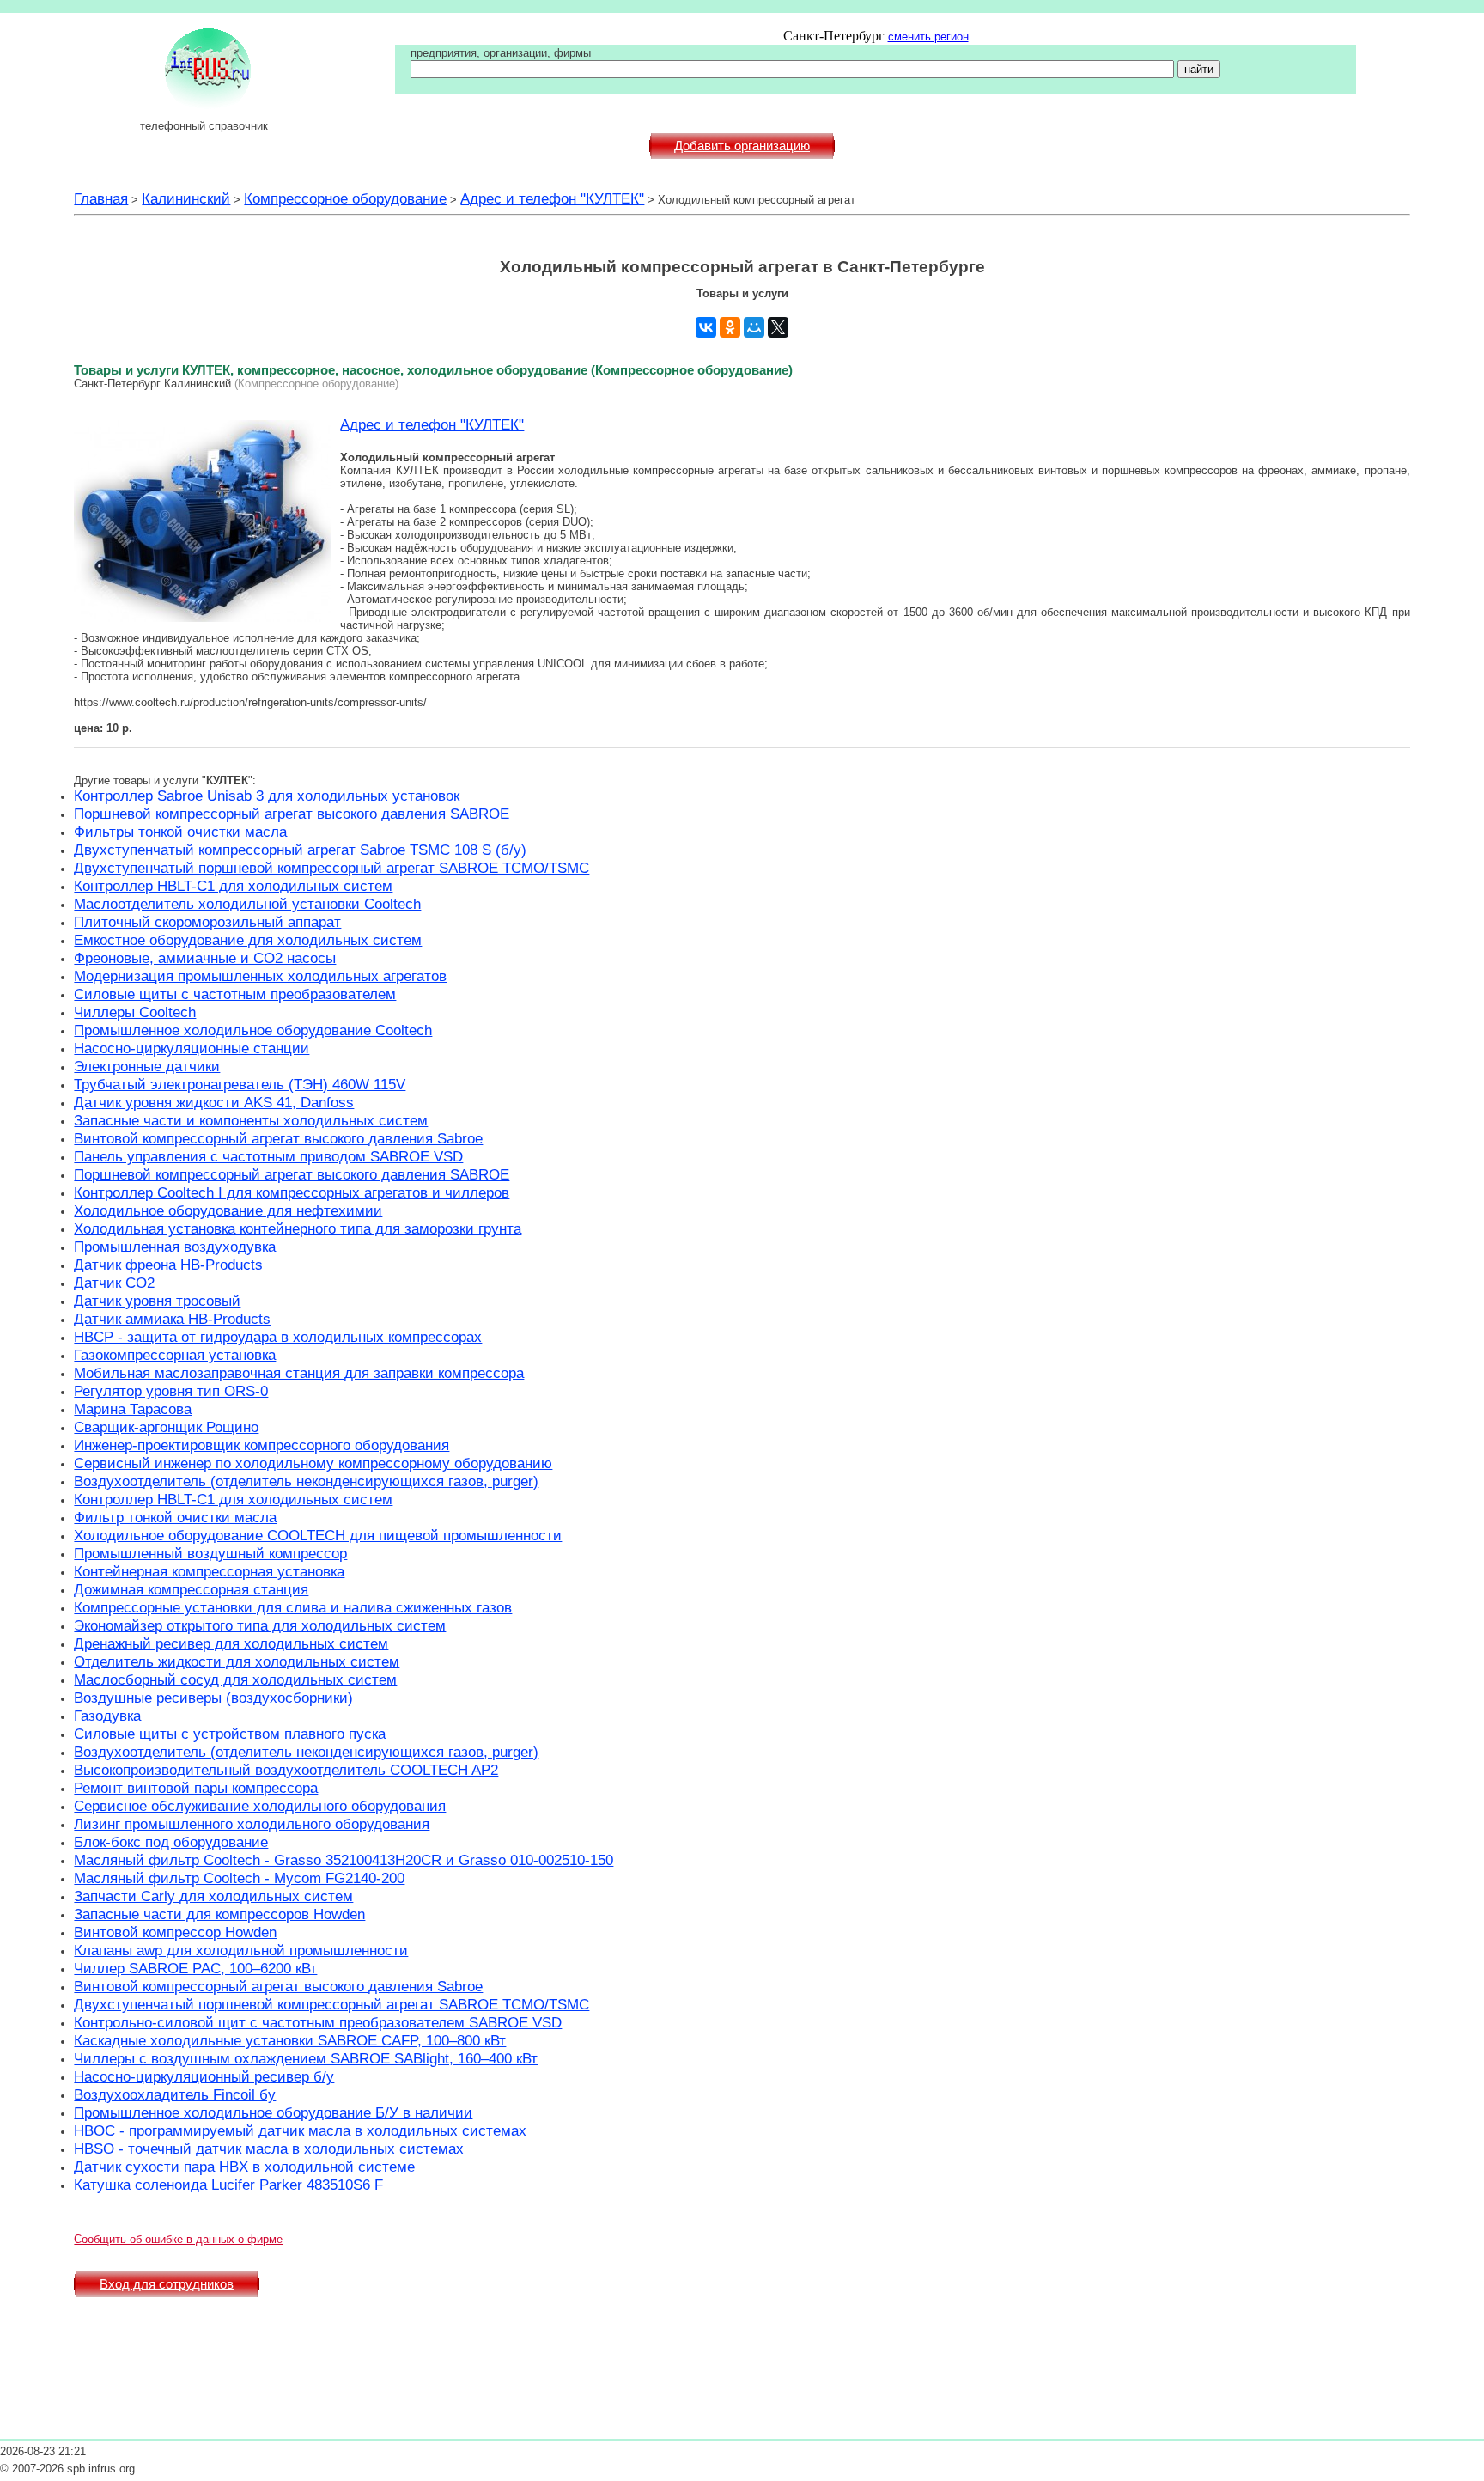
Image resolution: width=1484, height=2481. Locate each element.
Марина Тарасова (133, 1409)
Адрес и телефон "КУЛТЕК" (552, 198)
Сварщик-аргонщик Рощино (166, 1427)
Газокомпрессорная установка (175, 1355)
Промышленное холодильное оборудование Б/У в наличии (273, 2112)
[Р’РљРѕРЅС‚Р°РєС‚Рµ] (706, 327)
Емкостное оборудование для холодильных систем (248, 940)
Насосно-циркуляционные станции (192, 1048)
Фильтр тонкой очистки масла (175, 1517)
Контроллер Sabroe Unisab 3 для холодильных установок (267, 796)
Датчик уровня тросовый (157, 1301)
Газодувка (107, 1716)
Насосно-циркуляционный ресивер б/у (204, 2076)
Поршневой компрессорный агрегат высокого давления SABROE (292, 814)
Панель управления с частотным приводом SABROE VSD (268, 1156)
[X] (778, 327)
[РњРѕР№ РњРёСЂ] (754, 327)
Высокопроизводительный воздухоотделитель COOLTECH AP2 (286, 1770)
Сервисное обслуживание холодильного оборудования (260, 1806)
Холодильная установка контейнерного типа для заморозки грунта (298, 1228)
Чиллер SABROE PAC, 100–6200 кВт (195, 1968)
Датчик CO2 (114, 1283)
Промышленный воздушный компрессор (210, 1553)
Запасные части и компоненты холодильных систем (251, 1120)
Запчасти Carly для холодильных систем (213, 1896)
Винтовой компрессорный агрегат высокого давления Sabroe (278, 1138)
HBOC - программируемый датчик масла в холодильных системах (300, 2130)
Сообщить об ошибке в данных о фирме (178, 2239)
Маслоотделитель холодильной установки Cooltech (247, 904)
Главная (101, 198)
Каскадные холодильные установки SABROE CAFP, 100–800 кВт (290, 2040)
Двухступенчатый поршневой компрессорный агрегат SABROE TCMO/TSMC (331, 868)
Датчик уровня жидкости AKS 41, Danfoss (214, 1102)
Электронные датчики (147, 1066)
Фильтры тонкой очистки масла (180, 832)
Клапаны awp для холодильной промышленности (241, 1950)
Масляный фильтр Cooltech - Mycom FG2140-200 (239, 1878)
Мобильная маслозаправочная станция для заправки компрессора (299, 1373)
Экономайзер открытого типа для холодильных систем (260, 1625)
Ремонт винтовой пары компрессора (196, 1788)
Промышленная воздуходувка (175, 1247)
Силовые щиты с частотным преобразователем (235, 994)
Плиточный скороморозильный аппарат (207, 922)
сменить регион (928, 37)
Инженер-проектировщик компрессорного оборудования (262, 1445)
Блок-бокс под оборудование (171, 1842)
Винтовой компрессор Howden (175, 1932)
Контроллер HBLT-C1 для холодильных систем (233, 886)
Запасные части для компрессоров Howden (219, 1914)
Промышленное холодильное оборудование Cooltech (253, 1030)
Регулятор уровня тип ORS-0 (171, 1391)
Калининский (186, 198)
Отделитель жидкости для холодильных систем (237, 1661)
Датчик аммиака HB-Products (172, 1319)
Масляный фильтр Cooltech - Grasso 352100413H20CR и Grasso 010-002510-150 (344, 1860)
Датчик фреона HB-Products (168, 1265)
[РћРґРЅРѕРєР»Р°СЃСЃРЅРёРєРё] (730, 327)
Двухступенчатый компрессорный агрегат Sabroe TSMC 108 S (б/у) (300, 850)
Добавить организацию (742, 146)
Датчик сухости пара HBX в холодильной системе (244, 2167)
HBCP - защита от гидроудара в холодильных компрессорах (278, 1337)
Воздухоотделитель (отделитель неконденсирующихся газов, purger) (306, 1481)
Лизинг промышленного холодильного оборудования (252, 1824)
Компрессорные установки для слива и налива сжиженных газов (293, 1607)
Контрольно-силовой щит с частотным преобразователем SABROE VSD (318, 2022)
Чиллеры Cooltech (135, 1012)
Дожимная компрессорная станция (191, 1589)
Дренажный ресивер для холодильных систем (231, 1643)
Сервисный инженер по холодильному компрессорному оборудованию (313, 1463)
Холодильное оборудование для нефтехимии (228, 1210)
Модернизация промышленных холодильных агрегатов (260, 976)
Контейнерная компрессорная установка (209, 1571)
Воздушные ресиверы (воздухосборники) (213, 1698)
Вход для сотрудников (167, 2284)
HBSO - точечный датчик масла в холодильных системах (269, 2149)
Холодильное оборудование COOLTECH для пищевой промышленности (318, 1535)
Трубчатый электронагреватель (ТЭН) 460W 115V (240, 1084)
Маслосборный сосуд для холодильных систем (235, 1679)
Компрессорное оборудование (345, 198)
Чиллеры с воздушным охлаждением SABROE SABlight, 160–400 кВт (306, 2058)
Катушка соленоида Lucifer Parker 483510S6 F (228, 2185)
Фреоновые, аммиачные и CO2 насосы (205, 958)
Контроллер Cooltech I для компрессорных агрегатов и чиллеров (292, 1192)
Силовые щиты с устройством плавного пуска (230, 1734)
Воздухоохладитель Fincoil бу (175, 2094)
